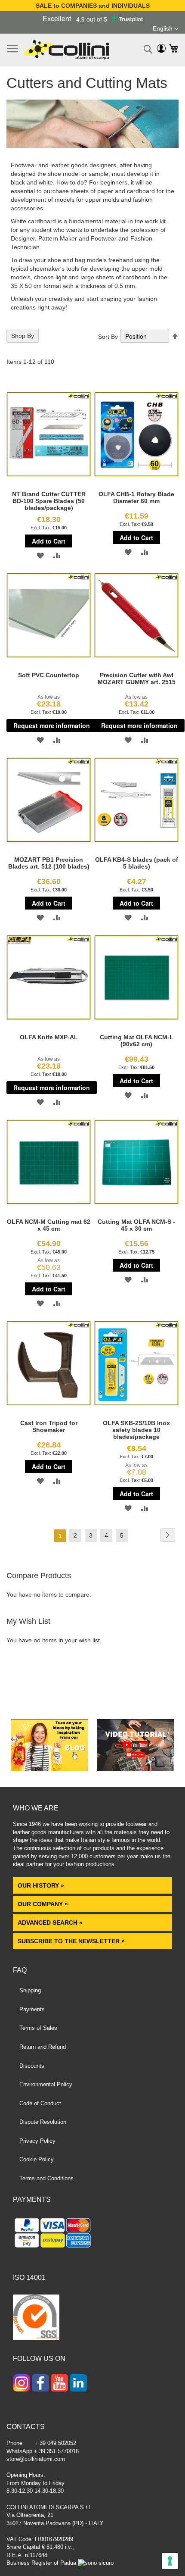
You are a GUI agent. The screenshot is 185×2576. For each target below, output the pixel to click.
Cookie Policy (37, 2159)
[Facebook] (40, 2384)
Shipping (30, 1990)
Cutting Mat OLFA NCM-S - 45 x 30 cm (136, 1225)
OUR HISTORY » (41, 1885)
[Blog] (49, 1769)
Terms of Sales (38, 2028)
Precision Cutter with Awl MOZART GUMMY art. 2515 (137, 678)
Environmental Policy (46, 2084)
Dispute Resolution (43, 2122)
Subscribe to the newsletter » (71, 1941)
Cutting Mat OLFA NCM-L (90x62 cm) (137, 1041)
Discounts (32, 2066)
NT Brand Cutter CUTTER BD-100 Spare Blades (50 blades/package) (49, 501)
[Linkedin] (78, 2384)
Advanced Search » (51, 1923)
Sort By (108, 337)
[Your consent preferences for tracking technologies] (170, 2561)
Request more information (52, 725)
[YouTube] (59, 2384)
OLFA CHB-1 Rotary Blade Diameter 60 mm (136, 497)
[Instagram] (22, 2384)
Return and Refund (43, 2047)
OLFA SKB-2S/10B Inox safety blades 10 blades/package (136, 1430)
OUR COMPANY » (44, 1904)
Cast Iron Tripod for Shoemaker (49, 1426)
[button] (166, 29)
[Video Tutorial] (136, 1769)
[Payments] (92, 2234)
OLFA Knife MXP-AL (49, 1037)
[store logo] (66, 50)
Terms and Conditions (46, 2178)
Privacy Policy (37, 2141)
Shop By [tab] (23, 336)
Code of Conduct (40, 2103)
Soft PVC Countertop (49, 675)
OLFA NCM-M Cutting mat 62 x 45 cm (49, 1225)
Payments (32, 2009)
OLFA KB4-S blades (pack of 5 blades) (137, 863)
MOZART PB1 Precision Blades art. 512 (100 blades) (49, 863)
